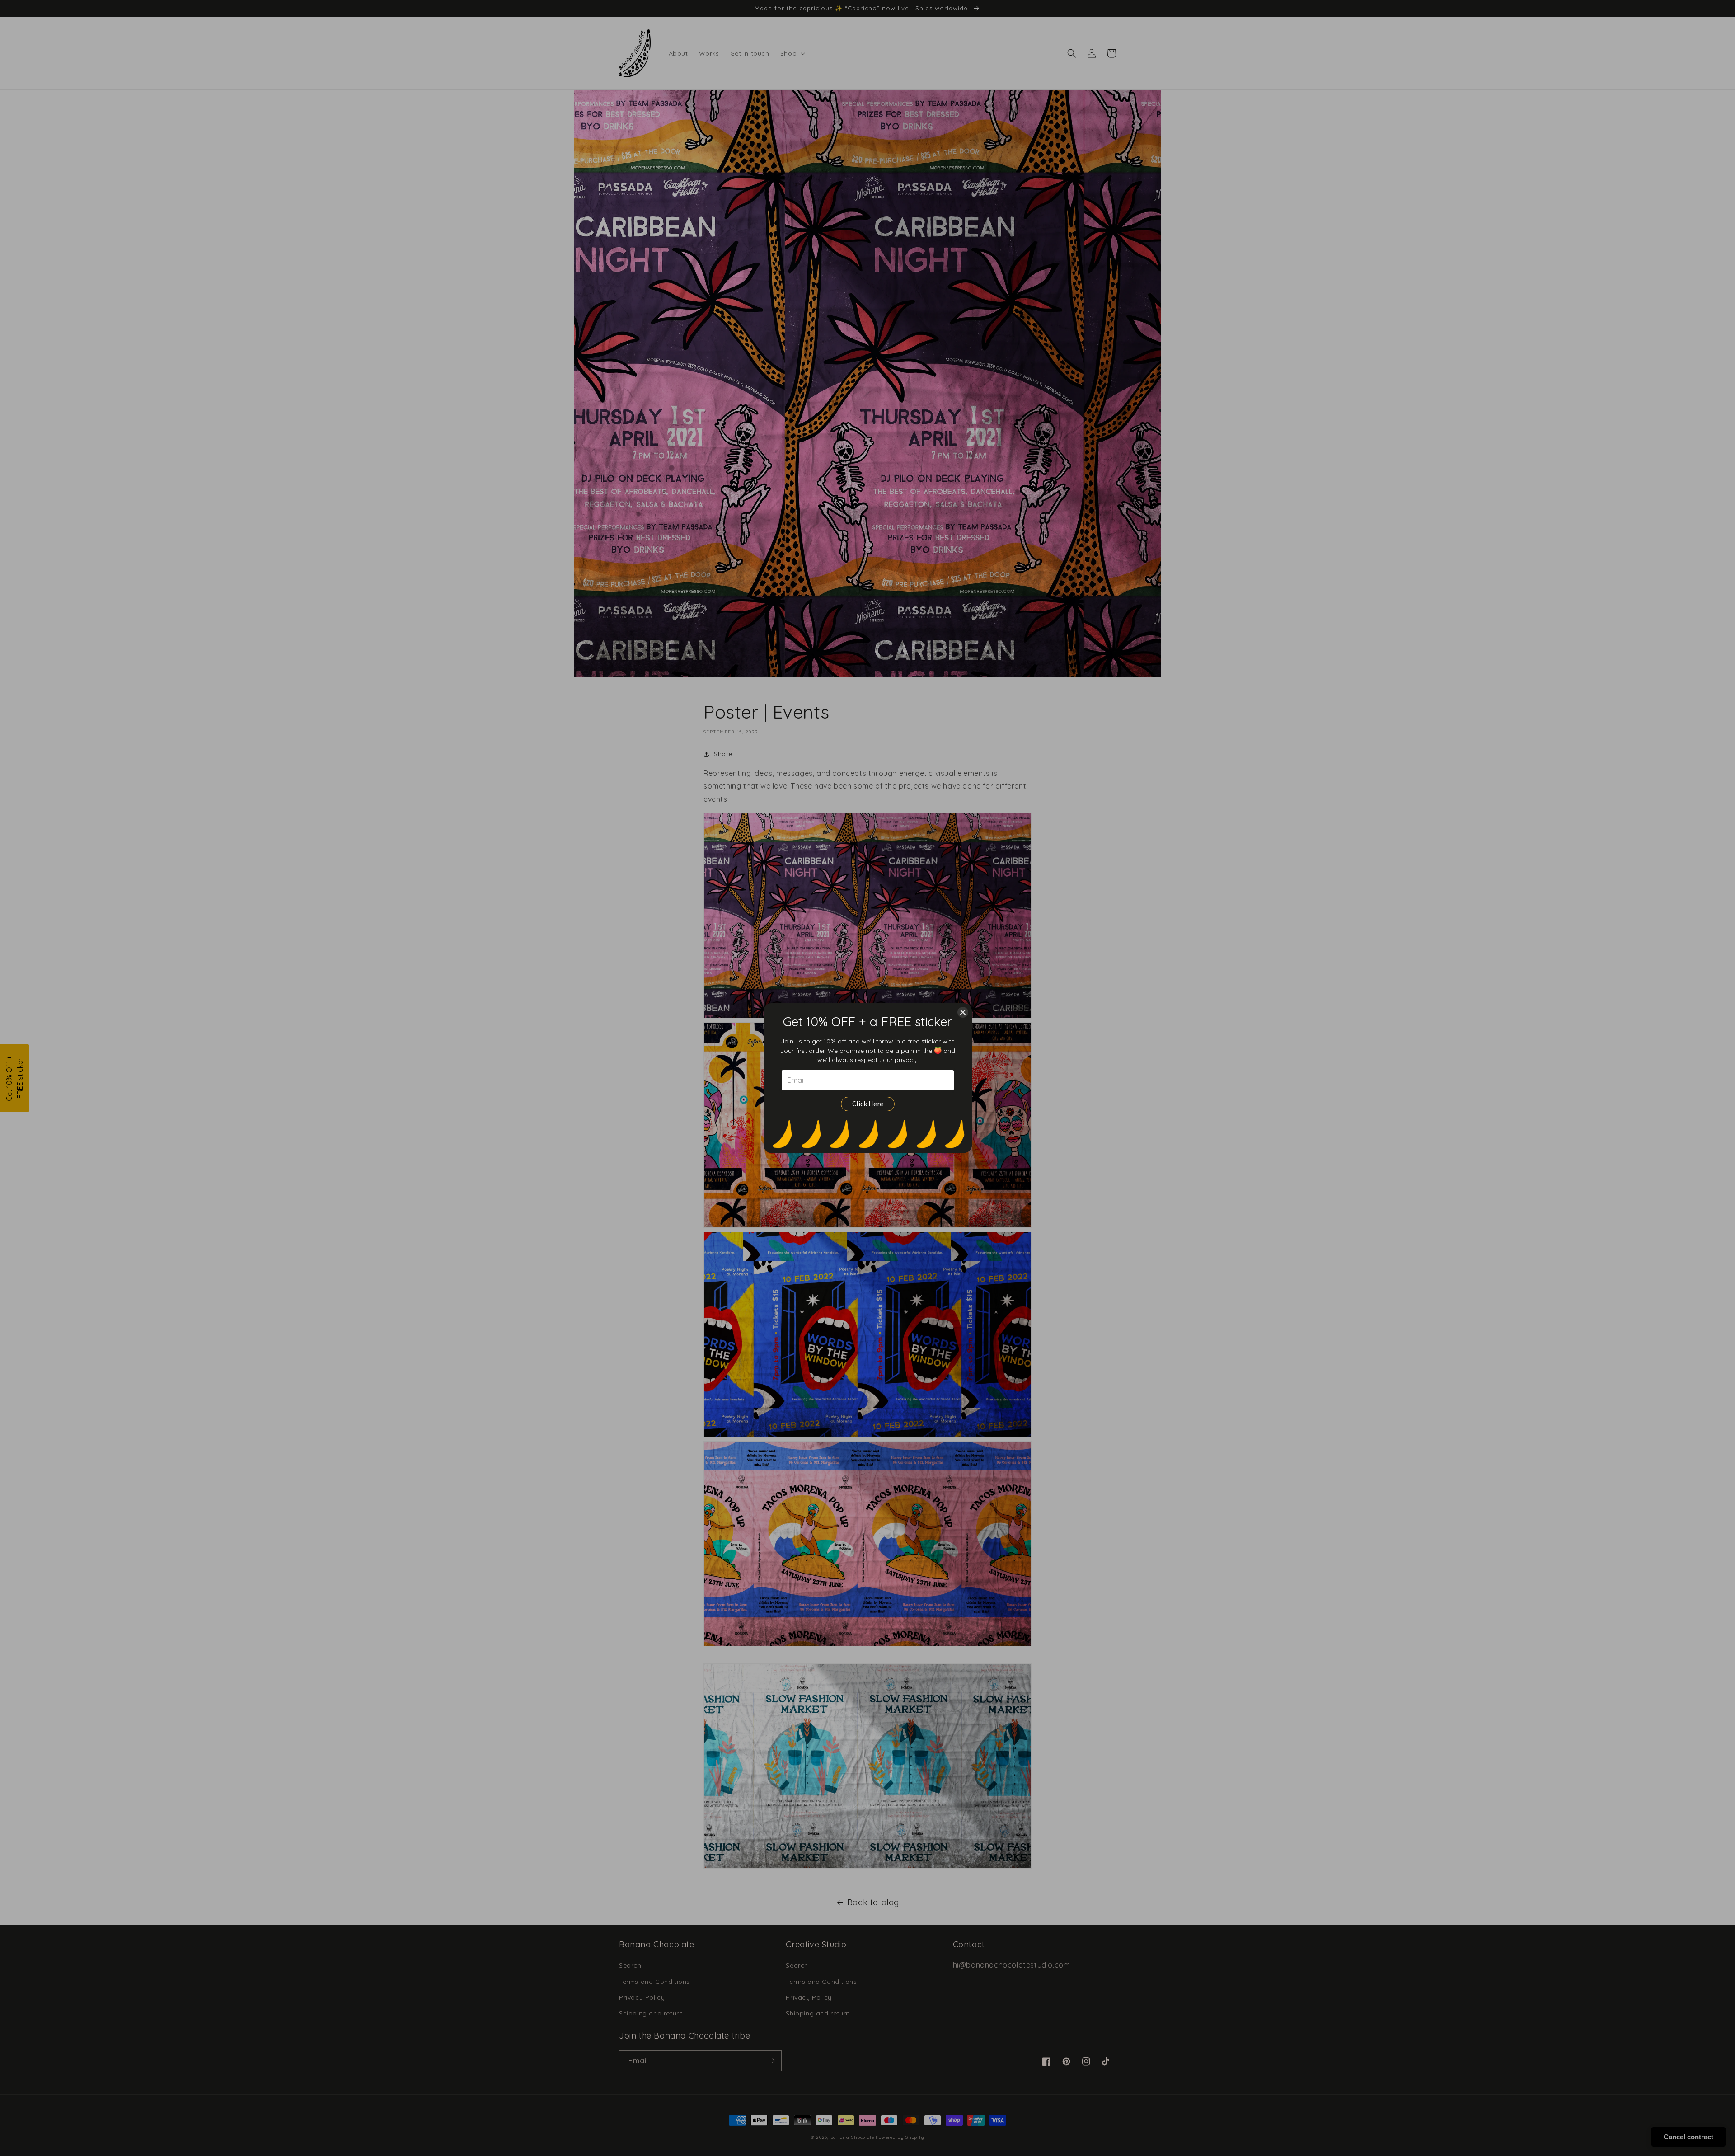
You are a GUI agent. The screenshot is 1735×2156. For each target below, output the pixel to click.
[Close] (963, 1012)
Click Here (868, 1104)
